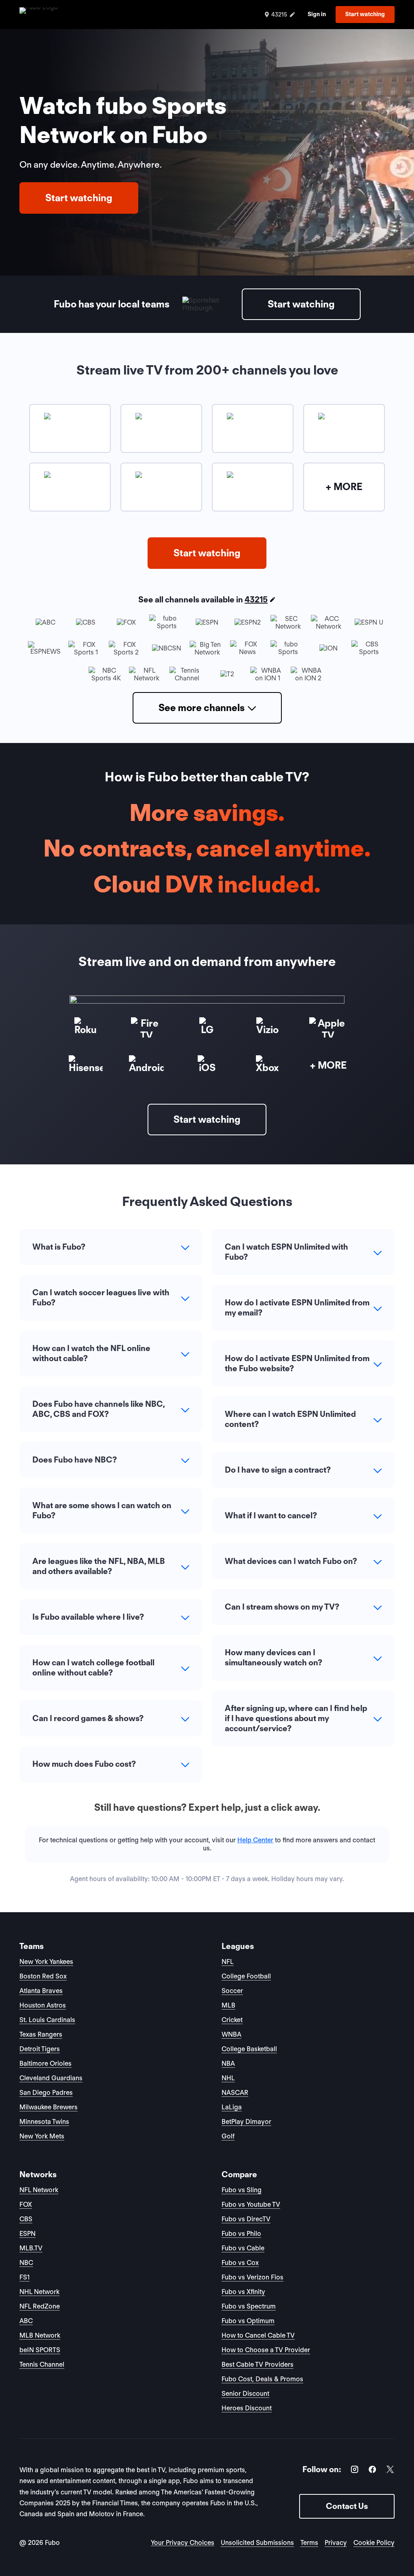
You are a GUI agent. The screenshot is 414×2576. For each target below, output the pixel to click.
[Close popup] (298, 1190)
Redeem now (207, 1365)
